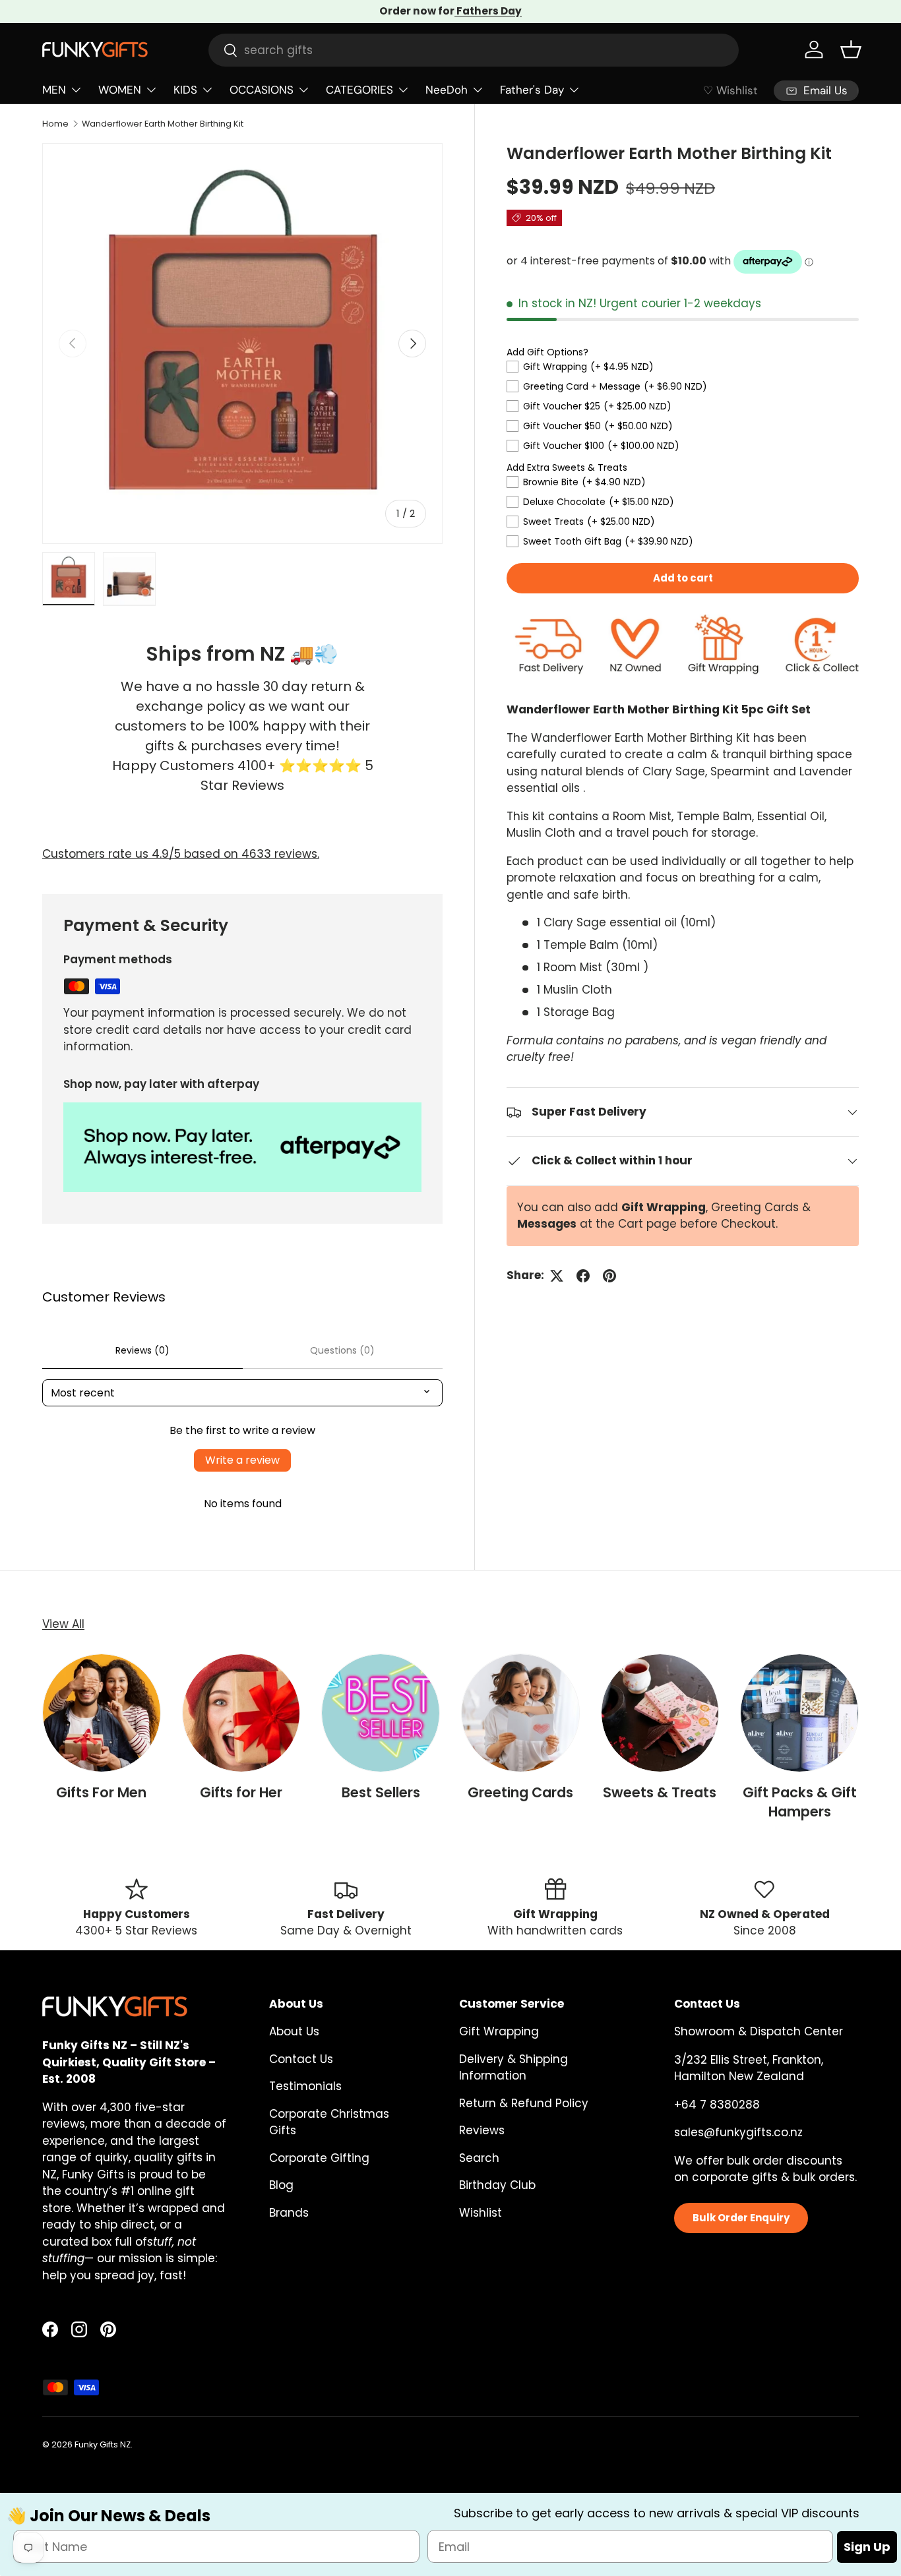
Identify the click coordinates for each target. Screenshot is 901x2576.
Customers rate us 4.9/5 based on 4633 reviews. (181, 854)
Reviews (482, 2130)
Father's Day (532, 90)
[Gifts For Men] (102, 1713)
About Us (294, 2031)
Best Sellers (381, 1792)
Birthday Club (497, 2185)
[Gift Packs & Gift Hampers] (799, 1713)
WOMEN (120, 90)
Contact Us (301, 2059)
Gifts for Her (241, 1792)
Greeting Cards (520, 1792)
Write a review (242, 1460)
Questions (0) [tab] (342, 1350)
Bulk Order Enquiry (741, 2218)
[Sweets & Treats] (660, 1713)
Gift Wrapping (499, 2031)
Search (479, 2158)
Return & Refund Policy (524, 2103)
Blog (281, 2185)
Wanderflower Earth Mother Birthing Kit (163, 124)
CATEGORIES (359, 90)
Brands (289, 2213)
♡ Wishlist (730, 90)
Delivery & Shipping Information (513, 2068)
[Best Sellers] (381, 1713)
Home (55, 124)
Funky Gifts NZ (103, 2444)
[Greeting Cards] (520, 1713)
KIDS (185, 90)
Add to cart (683, 578)
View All (63, 1624)
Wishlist (481, 2213)
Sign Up (867, 2547)
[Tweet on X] (557, 1276)
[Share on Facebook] (583, 1276)
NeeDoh (447, 90)
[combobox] (474, 50)
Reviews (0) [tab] (142, 1350)
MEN (54, 90)
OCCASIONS (262, 90)
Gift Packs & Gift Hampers (800, 1802)
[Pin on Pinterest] (609, 1276)
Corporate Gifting (319, 2158)
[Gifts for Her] (241, 1713)
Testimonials (305, 2086)
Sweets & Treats (660, 1792)
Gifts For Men (101, 1792)
